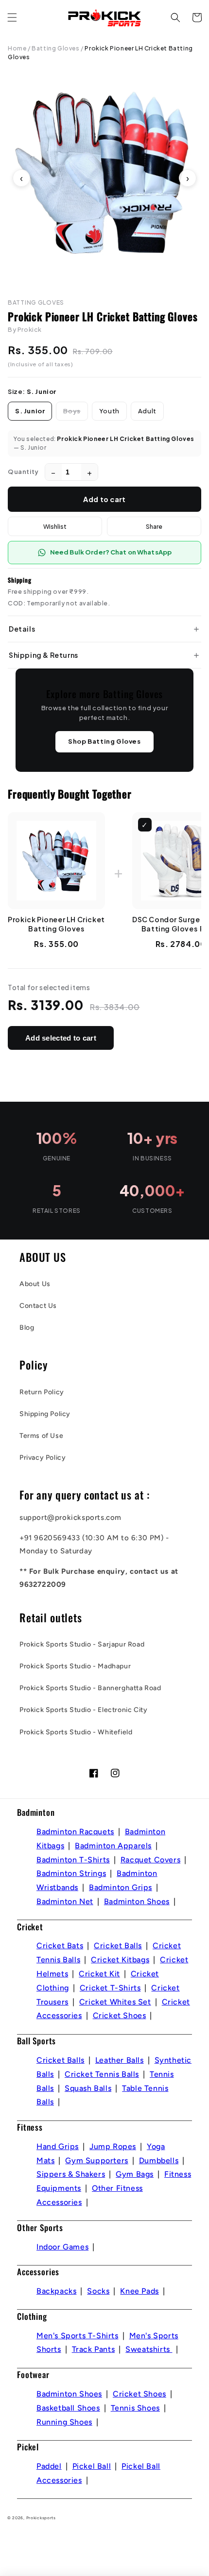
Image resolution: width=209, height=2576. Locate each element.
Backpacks (56, 2291)
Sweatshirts (149, 2349)
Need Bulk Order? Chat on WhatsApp (111, 552)
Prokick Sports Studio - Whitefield (76, 1732)
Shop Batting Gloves (104, 741)
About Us (35, 1284)
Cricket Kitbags (120, 1960)
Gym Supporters (96, 2160)
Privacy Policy (43, 1458)
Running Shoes (64, 2422)
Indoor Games (62, 2247)
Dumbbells (159, 2160)
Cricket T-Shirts (110, 1988)
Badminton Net (65, 1901)
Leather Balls (120, 2060)
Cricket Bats (60, 1946)
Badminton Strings (71, 1873)
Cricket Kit (99, 1974)
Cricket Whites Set (115, 2002)
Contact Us (38, 1306)
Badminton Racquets (75, 1832)
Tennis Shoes (135, 2408)
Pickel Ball (92, 2466)
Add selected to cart (61, 1038)
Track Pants (94, 2349)
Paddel (49, 2466)
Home (17, 48)
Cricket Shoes (120, 2015)
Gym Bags (135, 2174)
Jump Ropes (113, 2146)
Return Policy (42, 1392)
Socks (98, 2291)
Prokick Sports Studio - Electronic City (83, 1710)
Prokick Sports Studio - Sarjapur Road (82, 1644)
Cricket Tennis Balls (102, 2074)
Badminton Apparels (113, 1846)
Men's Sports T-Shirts (78, 2336)
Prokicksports (41, 2518)
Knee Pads (139, 2291)
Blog (27, 1328)
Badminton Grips (121, 1887)
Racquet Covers (150, 1860)
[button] (12, 17)
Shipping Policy (45, 1414)
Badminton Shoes (137, 1901)
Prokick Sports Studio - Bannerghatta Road (90, 1688)
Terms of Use (41, 1436)
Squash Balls (88, 2088)
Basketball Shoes (68, 2408)
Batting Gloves (55, 48)
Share (154, 526)
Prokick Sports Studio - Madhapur (75, 1666)
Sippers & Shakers (71, 2174)
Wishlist (55, 526)
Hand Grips (58, 2146)
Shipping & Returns (44, 655)
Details (22, 629)
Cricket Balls (118, 1946)
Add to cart (104, 499)
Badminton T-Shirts (73, 1860)
